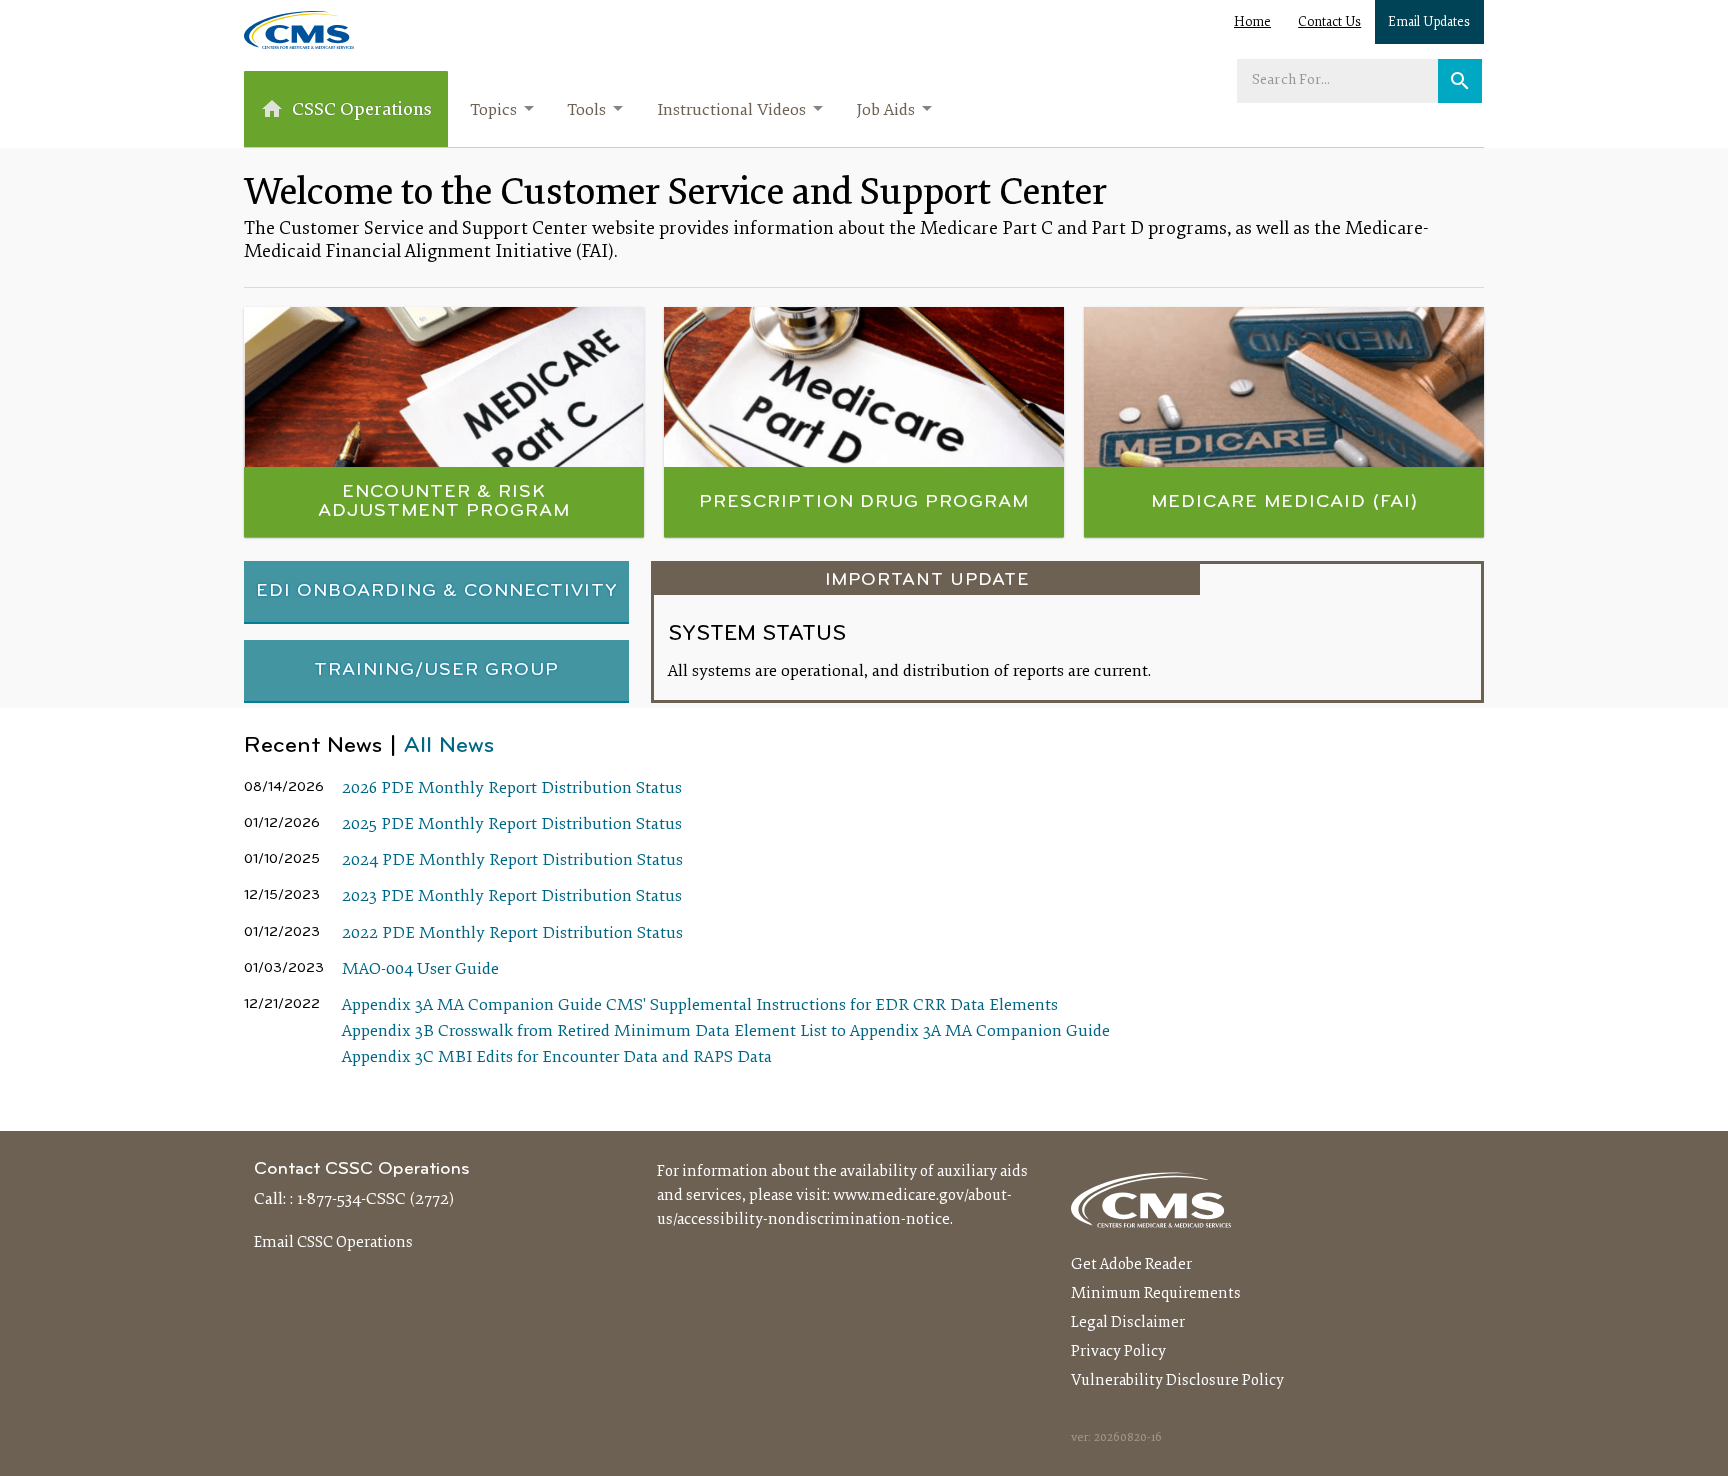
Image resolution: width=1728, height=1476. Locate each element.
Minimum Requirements (1156, 1294)
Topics (493, 111)
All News (449, 746)
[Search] (1460, 81)
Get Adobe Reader (1131, 1265)
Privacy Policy (1118, 1352)
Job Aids (885, 111)
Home (1252, 23)
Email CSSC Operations (333, 1243)
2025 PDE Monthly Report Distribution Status (512, 825)
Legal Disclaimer (1128, 1323)
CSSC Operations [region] (362, 110)
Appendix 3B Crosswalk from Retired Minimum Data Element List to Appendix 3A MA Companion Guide (726, 1032)
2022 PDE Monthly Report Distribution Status (512, 934)
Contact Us (1329, 23)
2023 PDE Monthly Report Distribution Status (512, 897)
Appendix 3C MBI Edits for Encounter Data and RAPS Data (557, 1058)
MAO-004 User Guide (420, 970)
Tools (586, 111)
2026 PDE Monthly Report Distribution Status (512, 789)
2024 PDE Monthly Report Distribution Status (512, 861)
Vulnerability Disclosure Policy (1177, 1381)
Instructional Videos (731, 111)
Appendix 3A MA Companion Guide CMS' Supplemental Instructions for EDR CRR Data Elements (700, 1006)
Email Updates (1429, 23)
